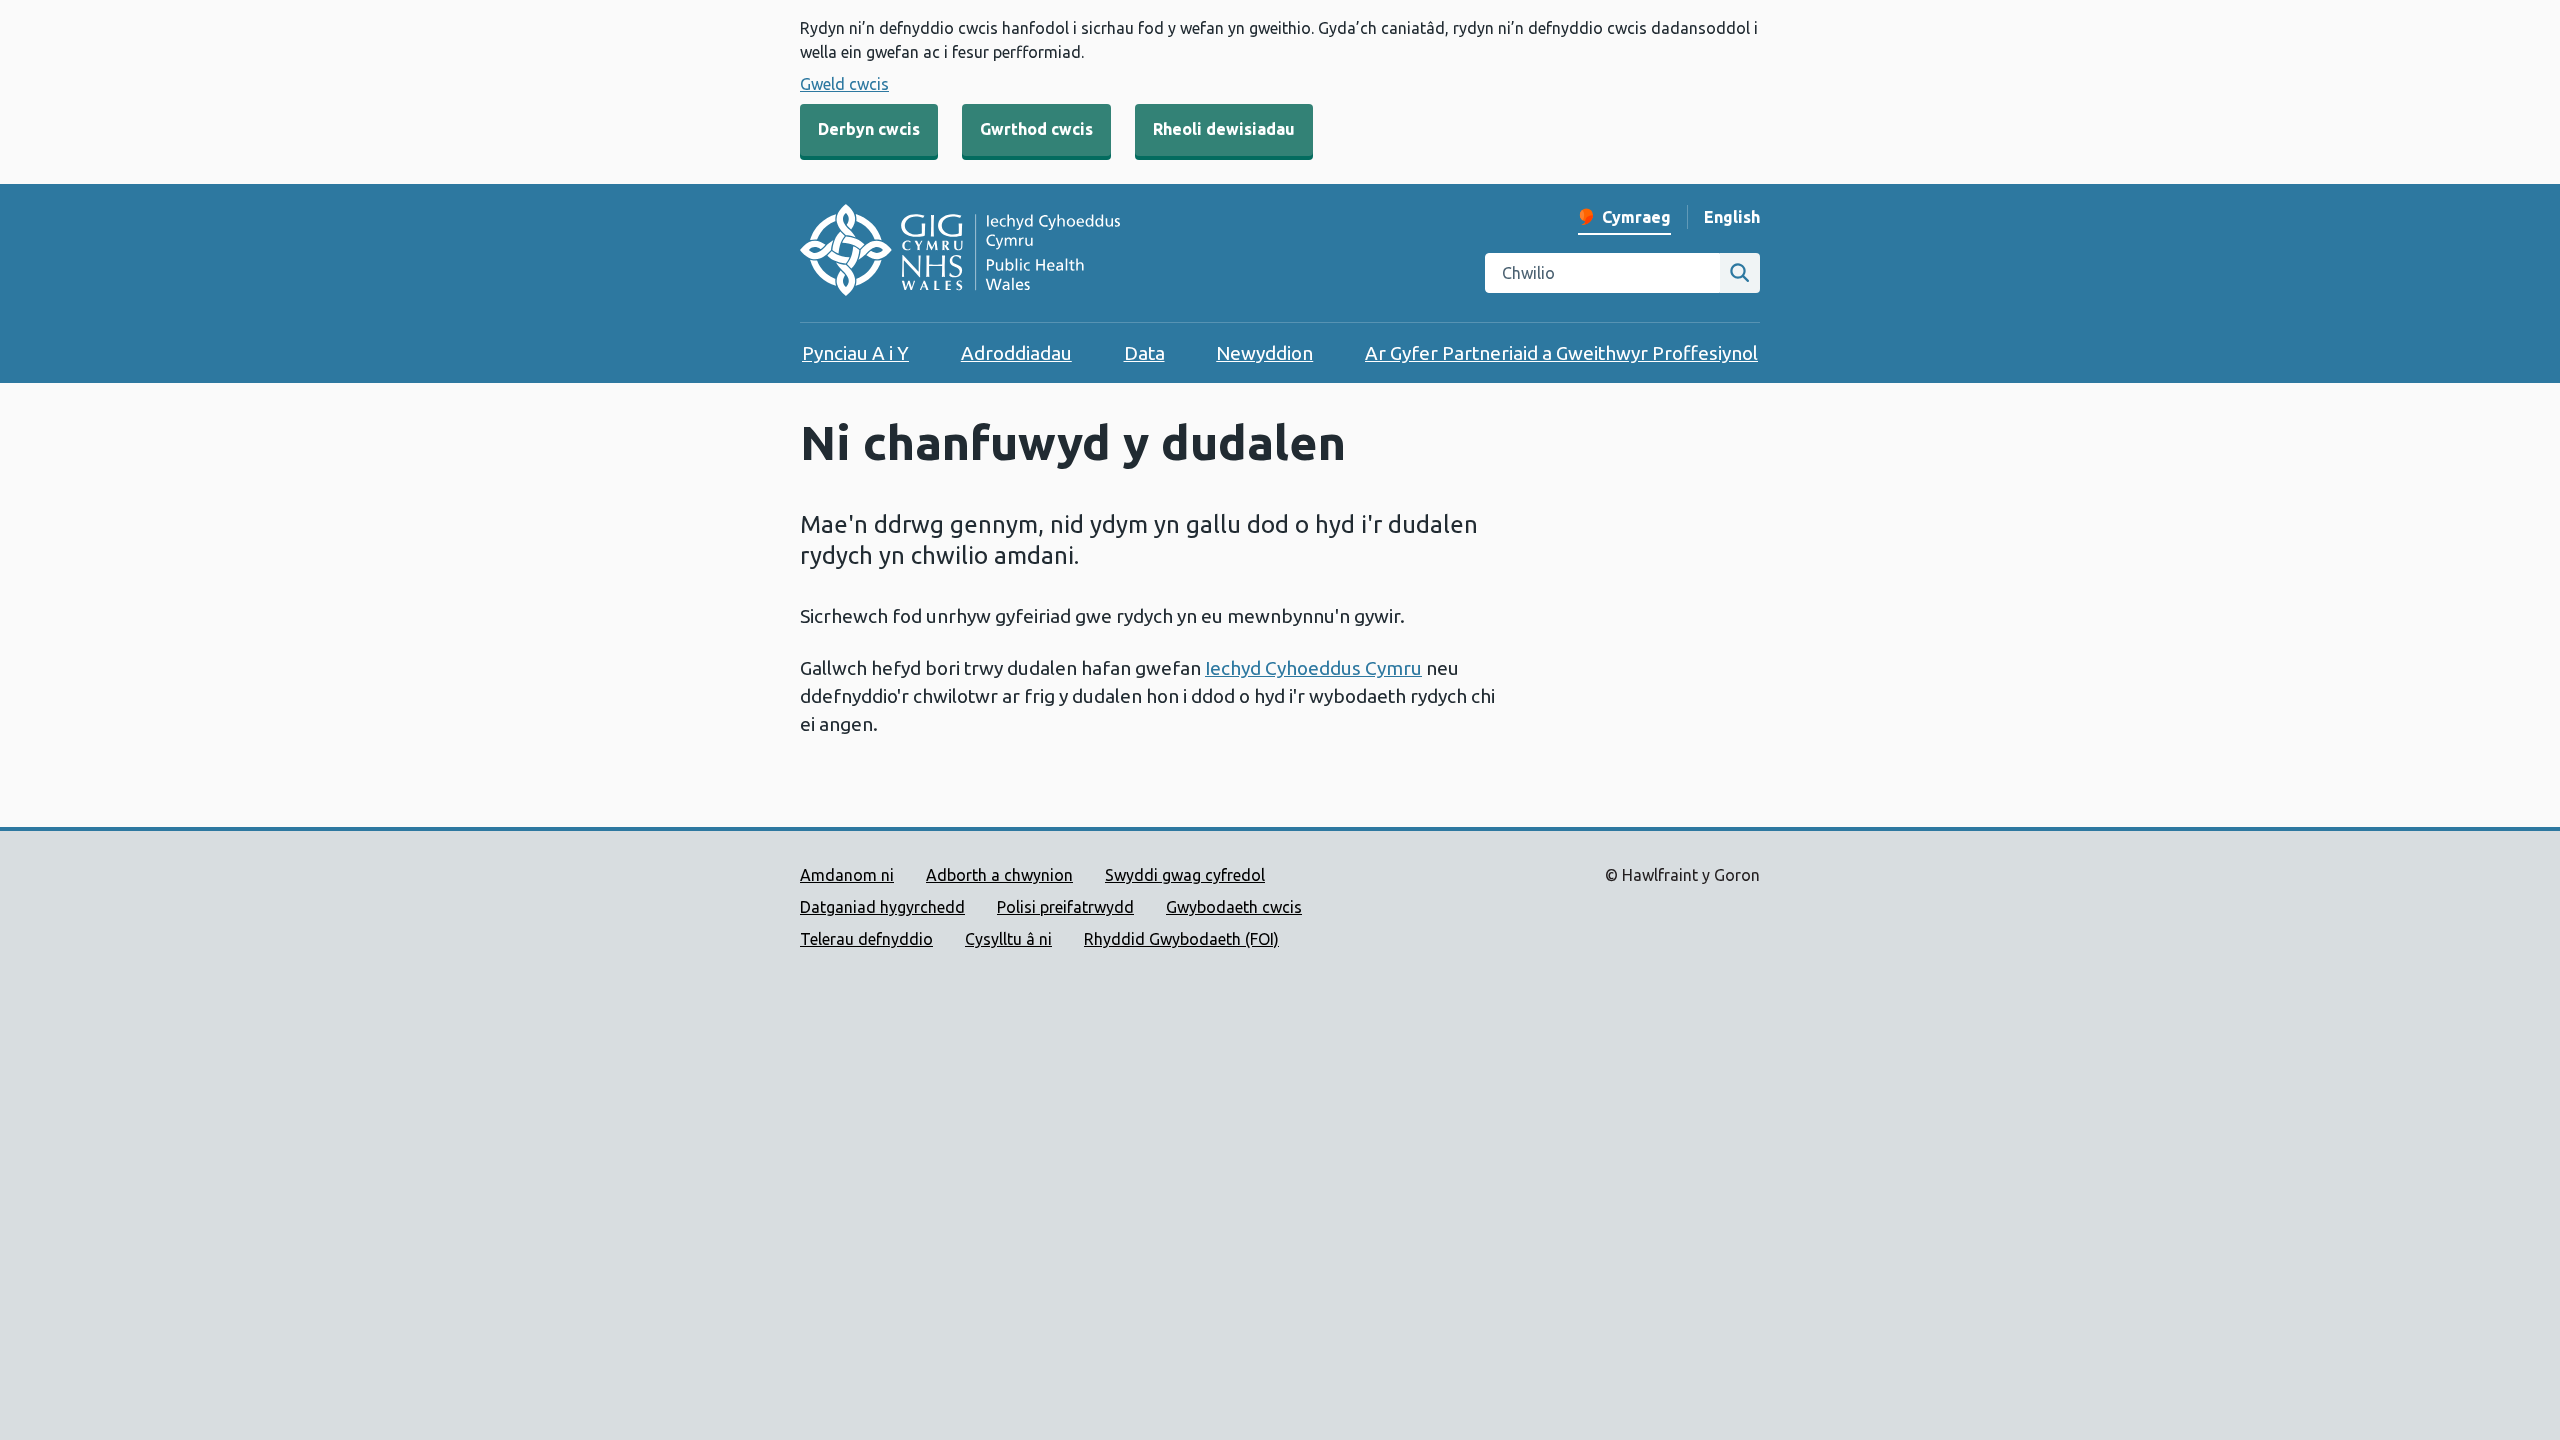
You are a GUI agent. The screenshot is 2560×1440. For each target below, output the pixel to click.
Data (1144, 353)
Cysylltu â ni (1008, 939)
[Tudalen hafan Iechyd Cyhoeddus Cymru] (960, 253)
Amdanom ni (847, 875)
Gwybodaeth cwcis (1234, 907)
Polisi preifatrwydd (1065, 907)
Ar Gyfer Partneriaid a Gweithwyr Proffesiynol (1561, 353)
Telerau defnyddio (866, 939)
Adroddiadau (1016, 353)
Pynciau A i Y (855, 353)
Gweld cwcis (844, 84)
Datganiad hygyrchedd (882, 907)
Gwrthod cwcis (1036, 129)
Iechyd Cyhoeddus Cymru (1313, 668)
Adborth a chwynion (999, 875)
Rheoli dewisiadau (1224, 129)
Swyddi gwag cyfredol (1185, 875)
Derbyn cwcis (869, 129)
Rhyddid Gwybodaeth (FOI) (1181, 939)
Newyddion (1264, 353)
